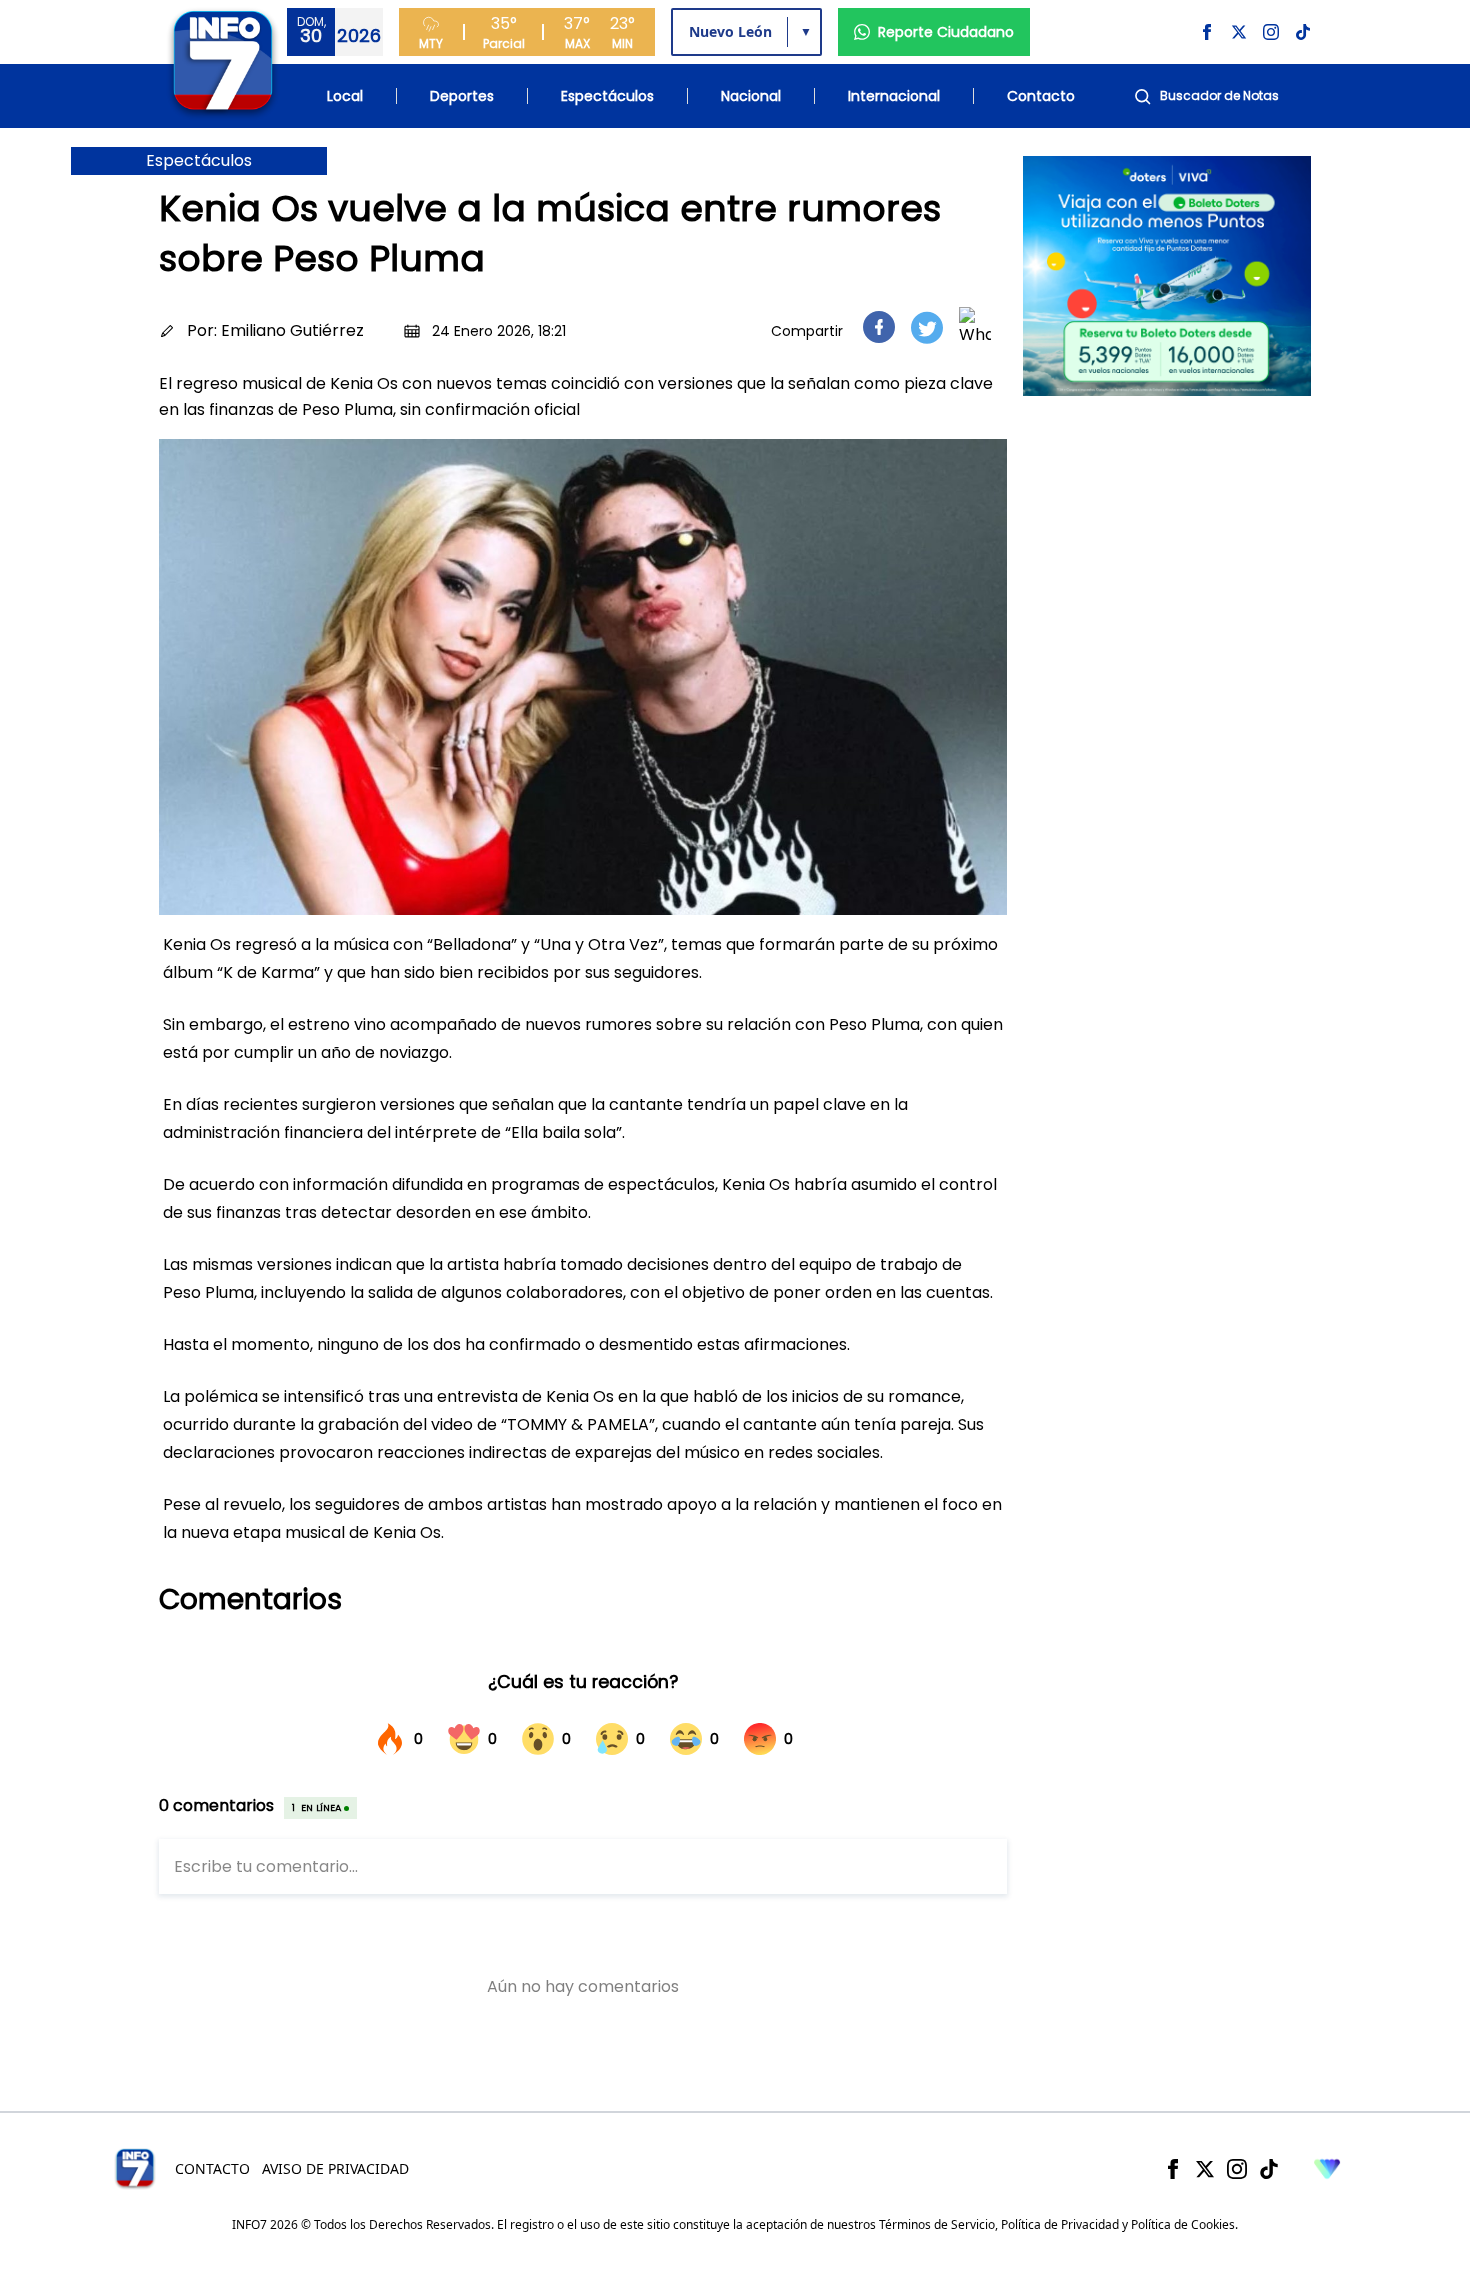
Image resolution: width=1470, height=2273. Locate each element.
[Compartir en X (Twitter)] (927, 327)
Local (345, 96)
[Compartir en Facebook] (879, 327)
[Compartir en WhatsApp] (975, 327)
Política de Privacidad (1060, 2224)
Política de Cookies (1183, 2224)
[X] (1205, 2169)
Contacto (1041, 96)
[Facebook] (1173, 2169)
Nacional (751, 96)
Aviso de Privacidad (335, 2168)
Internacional (894, 96)
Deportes (462, 96)
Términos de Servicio (937, 2224)
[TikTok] (1269, 2169)
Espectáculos (607, 96)
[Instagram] (1237, 2169)
